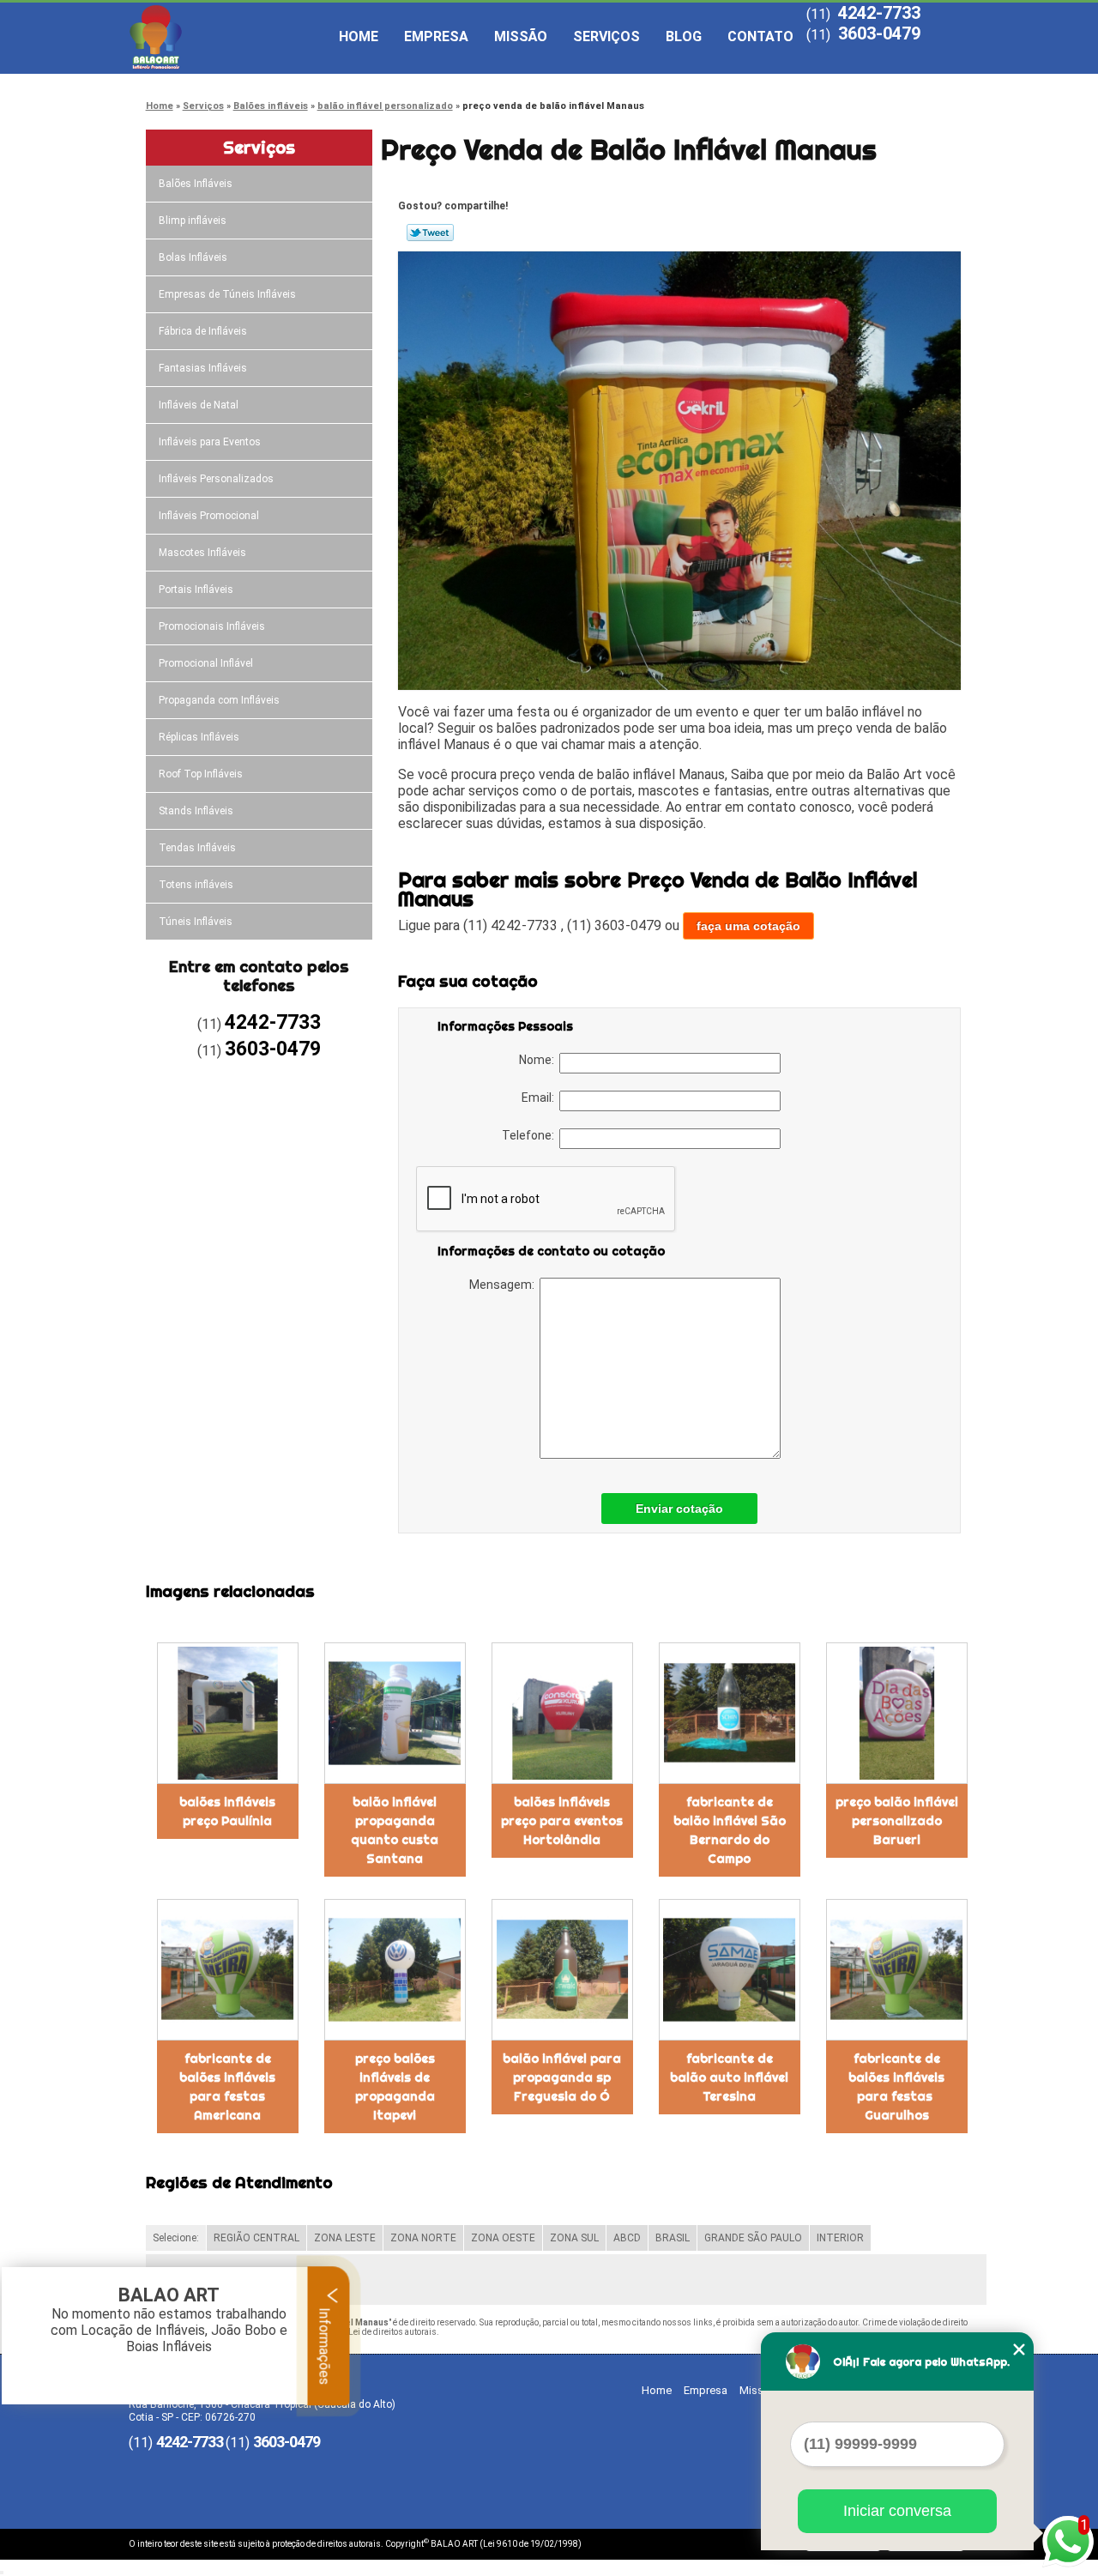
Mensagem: (504, 1285)
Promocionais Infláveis (212, 626)
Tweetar (430, 233)
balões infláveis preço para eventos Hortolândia (562, 1821)
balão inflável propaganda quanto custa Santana (395, 1830)
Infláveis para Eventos (210, 442)
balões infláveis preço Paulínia (227, 1811)
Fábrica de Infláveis (203, 331)
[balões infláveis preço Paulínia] (228, 1713)
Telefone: (531, 1135)
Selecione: (176, 2238)
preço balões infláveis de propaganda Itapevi (395, 2087)
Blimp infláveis (193, 221)
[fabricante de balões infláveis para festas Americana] (228, 1970)
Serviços (606, 36)
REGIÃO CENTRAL (256, 2238)
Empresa (436, 36)
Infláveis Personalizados (216, 479)
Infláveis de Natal (199, 405)
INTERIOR (840, 2238)
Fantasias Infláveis (203, 368)
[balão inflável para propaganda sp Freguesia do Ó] (562, 1970)
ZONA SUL (574, 2238)
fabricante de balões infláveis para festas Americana (227, 2087)
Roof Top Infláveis (201, 774)
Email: (540, 1098)
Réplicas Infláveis (199, 737)
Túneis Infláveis (196, 922)
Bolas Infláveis (193, 257)
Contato (760, 36)
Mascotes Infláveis (202, 553)
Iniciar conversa (897, 2511)
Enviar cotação (679, 1509)
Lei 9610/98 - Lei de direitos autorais (365, 2332)
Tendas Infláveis (197, 848)
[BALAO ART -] (227, 37)
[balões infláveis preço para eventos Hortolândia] (562, 1713)
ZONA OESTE (503, 2238)
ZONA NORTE (423, 2238)
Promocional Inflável (206, 663)
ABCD (627, 2238)
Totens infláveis (196, 885)
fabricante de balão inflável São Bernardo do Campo (730, 1830)
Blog (684, 36)
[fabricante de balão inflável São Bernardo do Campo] (730, 1713)
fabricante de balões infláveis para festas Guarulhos (896, 2087)
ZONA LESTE (345, 2238)
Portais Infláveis (196, 590)
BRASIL (673, 2238)
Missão (521, 36)
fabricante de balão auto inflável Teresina (729, 2077)
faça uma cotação (748, 926)
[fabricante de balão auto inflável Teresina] (730, 1970)
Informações (325, 2344)
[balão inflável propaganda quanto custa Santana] (395, 1713)
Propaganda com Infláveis (219, 700)
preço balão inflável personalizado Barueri (897, 1821)
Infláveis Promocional (209, 516)
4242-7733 (879, 13)
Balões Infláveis (196, 184)
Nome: (539, 1060)
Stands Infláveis (196, 811)
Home (359, 36)
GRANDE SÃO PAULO (753, 2238)
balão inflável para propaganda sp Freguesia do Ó (562, 2077)
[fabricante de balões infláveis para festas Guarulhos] (897, 1970)
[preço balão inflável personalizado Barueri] (897, 1713)
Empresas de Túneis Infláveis (227, 294)
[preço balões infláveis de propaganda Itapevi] (395, 1970)
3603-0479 (879, 33)
